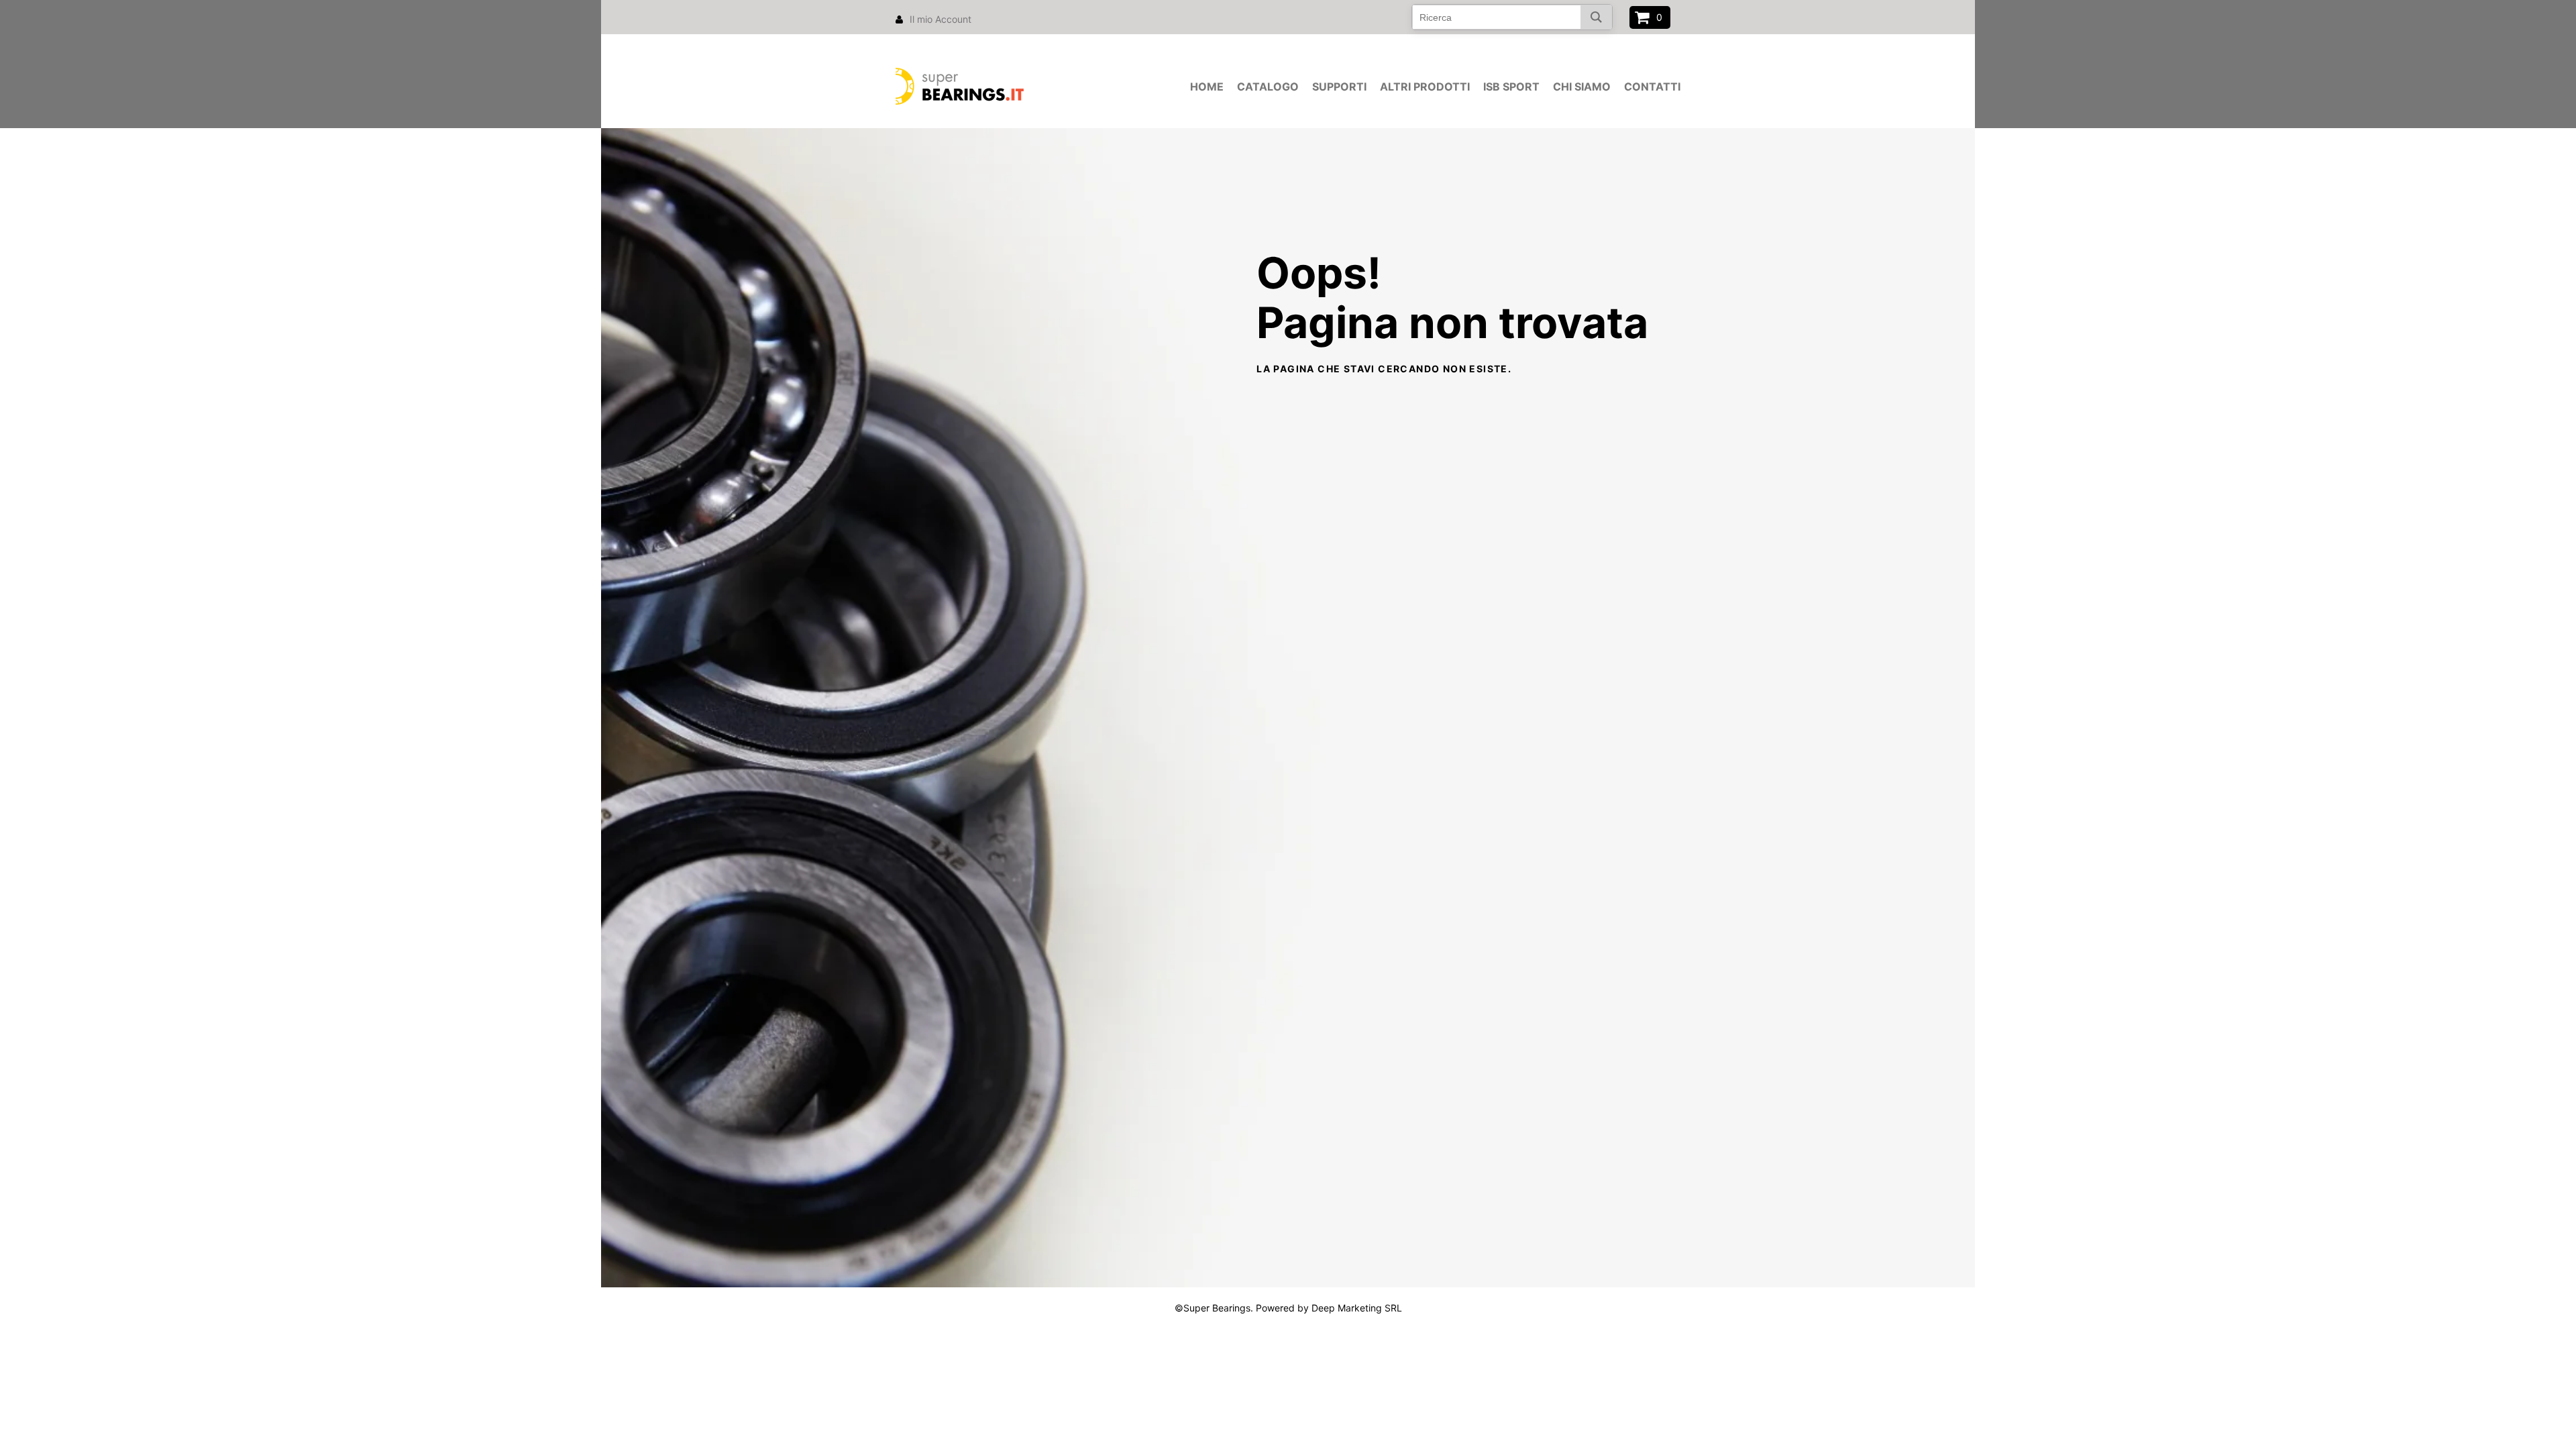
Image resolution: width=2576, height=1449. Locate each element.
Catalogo (1268, 87)
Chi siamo (1582, 87)
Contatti (1652, 87)
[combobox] (1512, 17)
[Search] (1596, 17)
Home (1207, 87)
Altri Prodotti (1425, 87)
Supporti (1339, 87)
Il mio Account (941, 19)
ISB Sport (1511, 87)
